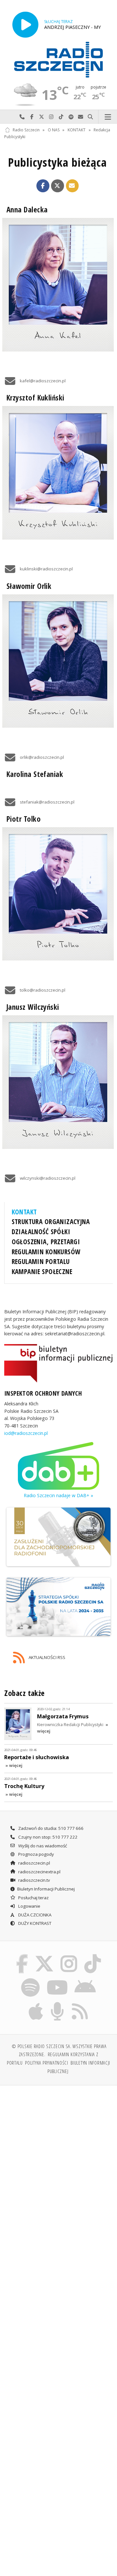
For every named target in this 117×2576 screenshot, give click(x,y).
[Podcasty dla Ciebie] (58, 2003)
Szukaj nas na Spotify (71, 117)
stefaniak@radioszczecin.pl (47, 802)
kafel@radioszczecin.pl (43, 381)
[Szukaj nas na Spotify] (31, 1979)
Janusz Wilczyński (33, 1007)
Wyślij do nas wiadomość (81, 117)
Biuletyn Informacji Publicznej (46, 1889)
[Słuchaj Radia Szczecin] (25, 24)
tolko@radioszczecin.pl (43, 990)
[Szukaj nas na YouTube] (57, 1979)
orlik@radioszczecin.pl (42, 757)
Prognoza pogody (36, 1854)
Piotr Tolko (24, 819)
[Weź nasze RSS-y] (80, 2003)
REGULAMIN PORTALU (41, 1261)
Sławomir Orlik (29, 586)
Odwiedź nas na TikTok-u (61, 117)
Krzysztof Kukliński (35, 398)
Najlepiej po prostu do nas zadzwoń (22, 117)
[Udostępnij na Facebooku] (43, 186)
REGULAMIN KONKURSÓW (46, 1252)
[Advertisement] (58, 2152)
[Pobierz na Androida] (85, 1979)
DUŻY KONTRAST (34, 1923)
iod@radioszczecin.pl (26, 1433)
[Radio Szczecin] (58, 60)
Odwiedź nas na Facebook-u (32, 117)
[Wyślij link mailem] (72, 186)
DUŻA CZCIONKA (34, 1915)
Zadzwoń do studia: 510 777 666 (50, 1828)
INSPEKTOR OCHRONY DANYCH (43, 1393)
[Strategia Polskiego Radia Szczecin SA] (58, 1607)
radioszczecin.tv (34, 1880)
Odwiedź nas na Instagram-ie (51, 117)
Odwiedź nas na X (42, 117)
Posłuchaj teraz (33, 1898)
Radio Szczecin (26, 130)
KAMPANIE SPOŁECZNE (42, 1271)
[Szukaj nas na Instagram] (69, 1955)
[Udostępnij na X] (58, 186)
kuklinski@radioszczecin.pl (46, 569)
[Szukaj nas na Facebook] (22, 1955)
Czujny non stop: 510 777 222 (47, 1837)
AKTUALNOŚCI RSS (46, 1657)
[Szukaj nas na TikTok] (93, 1955)
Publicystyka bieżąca (57, 162)
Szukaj (90, 117)
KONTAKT (77, 130)
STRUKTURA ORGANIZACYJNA (51, 1222)
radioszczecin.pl (34, 1863)
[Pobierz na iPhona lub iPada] (36, 2003)
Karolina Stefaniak (35, 774)
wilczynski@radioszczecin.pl (48, 1178)
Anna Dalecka (27, 210)
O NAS (54, 130)
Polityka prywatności (47, 2063)
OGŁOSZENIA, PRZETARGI (46, 1242)
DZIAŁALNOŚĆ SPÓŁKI (41, 1232)
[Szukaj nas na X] (44, 1955)
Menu (108, 117)
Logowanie (29, 1906)
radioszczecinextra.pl (39, 1872)
